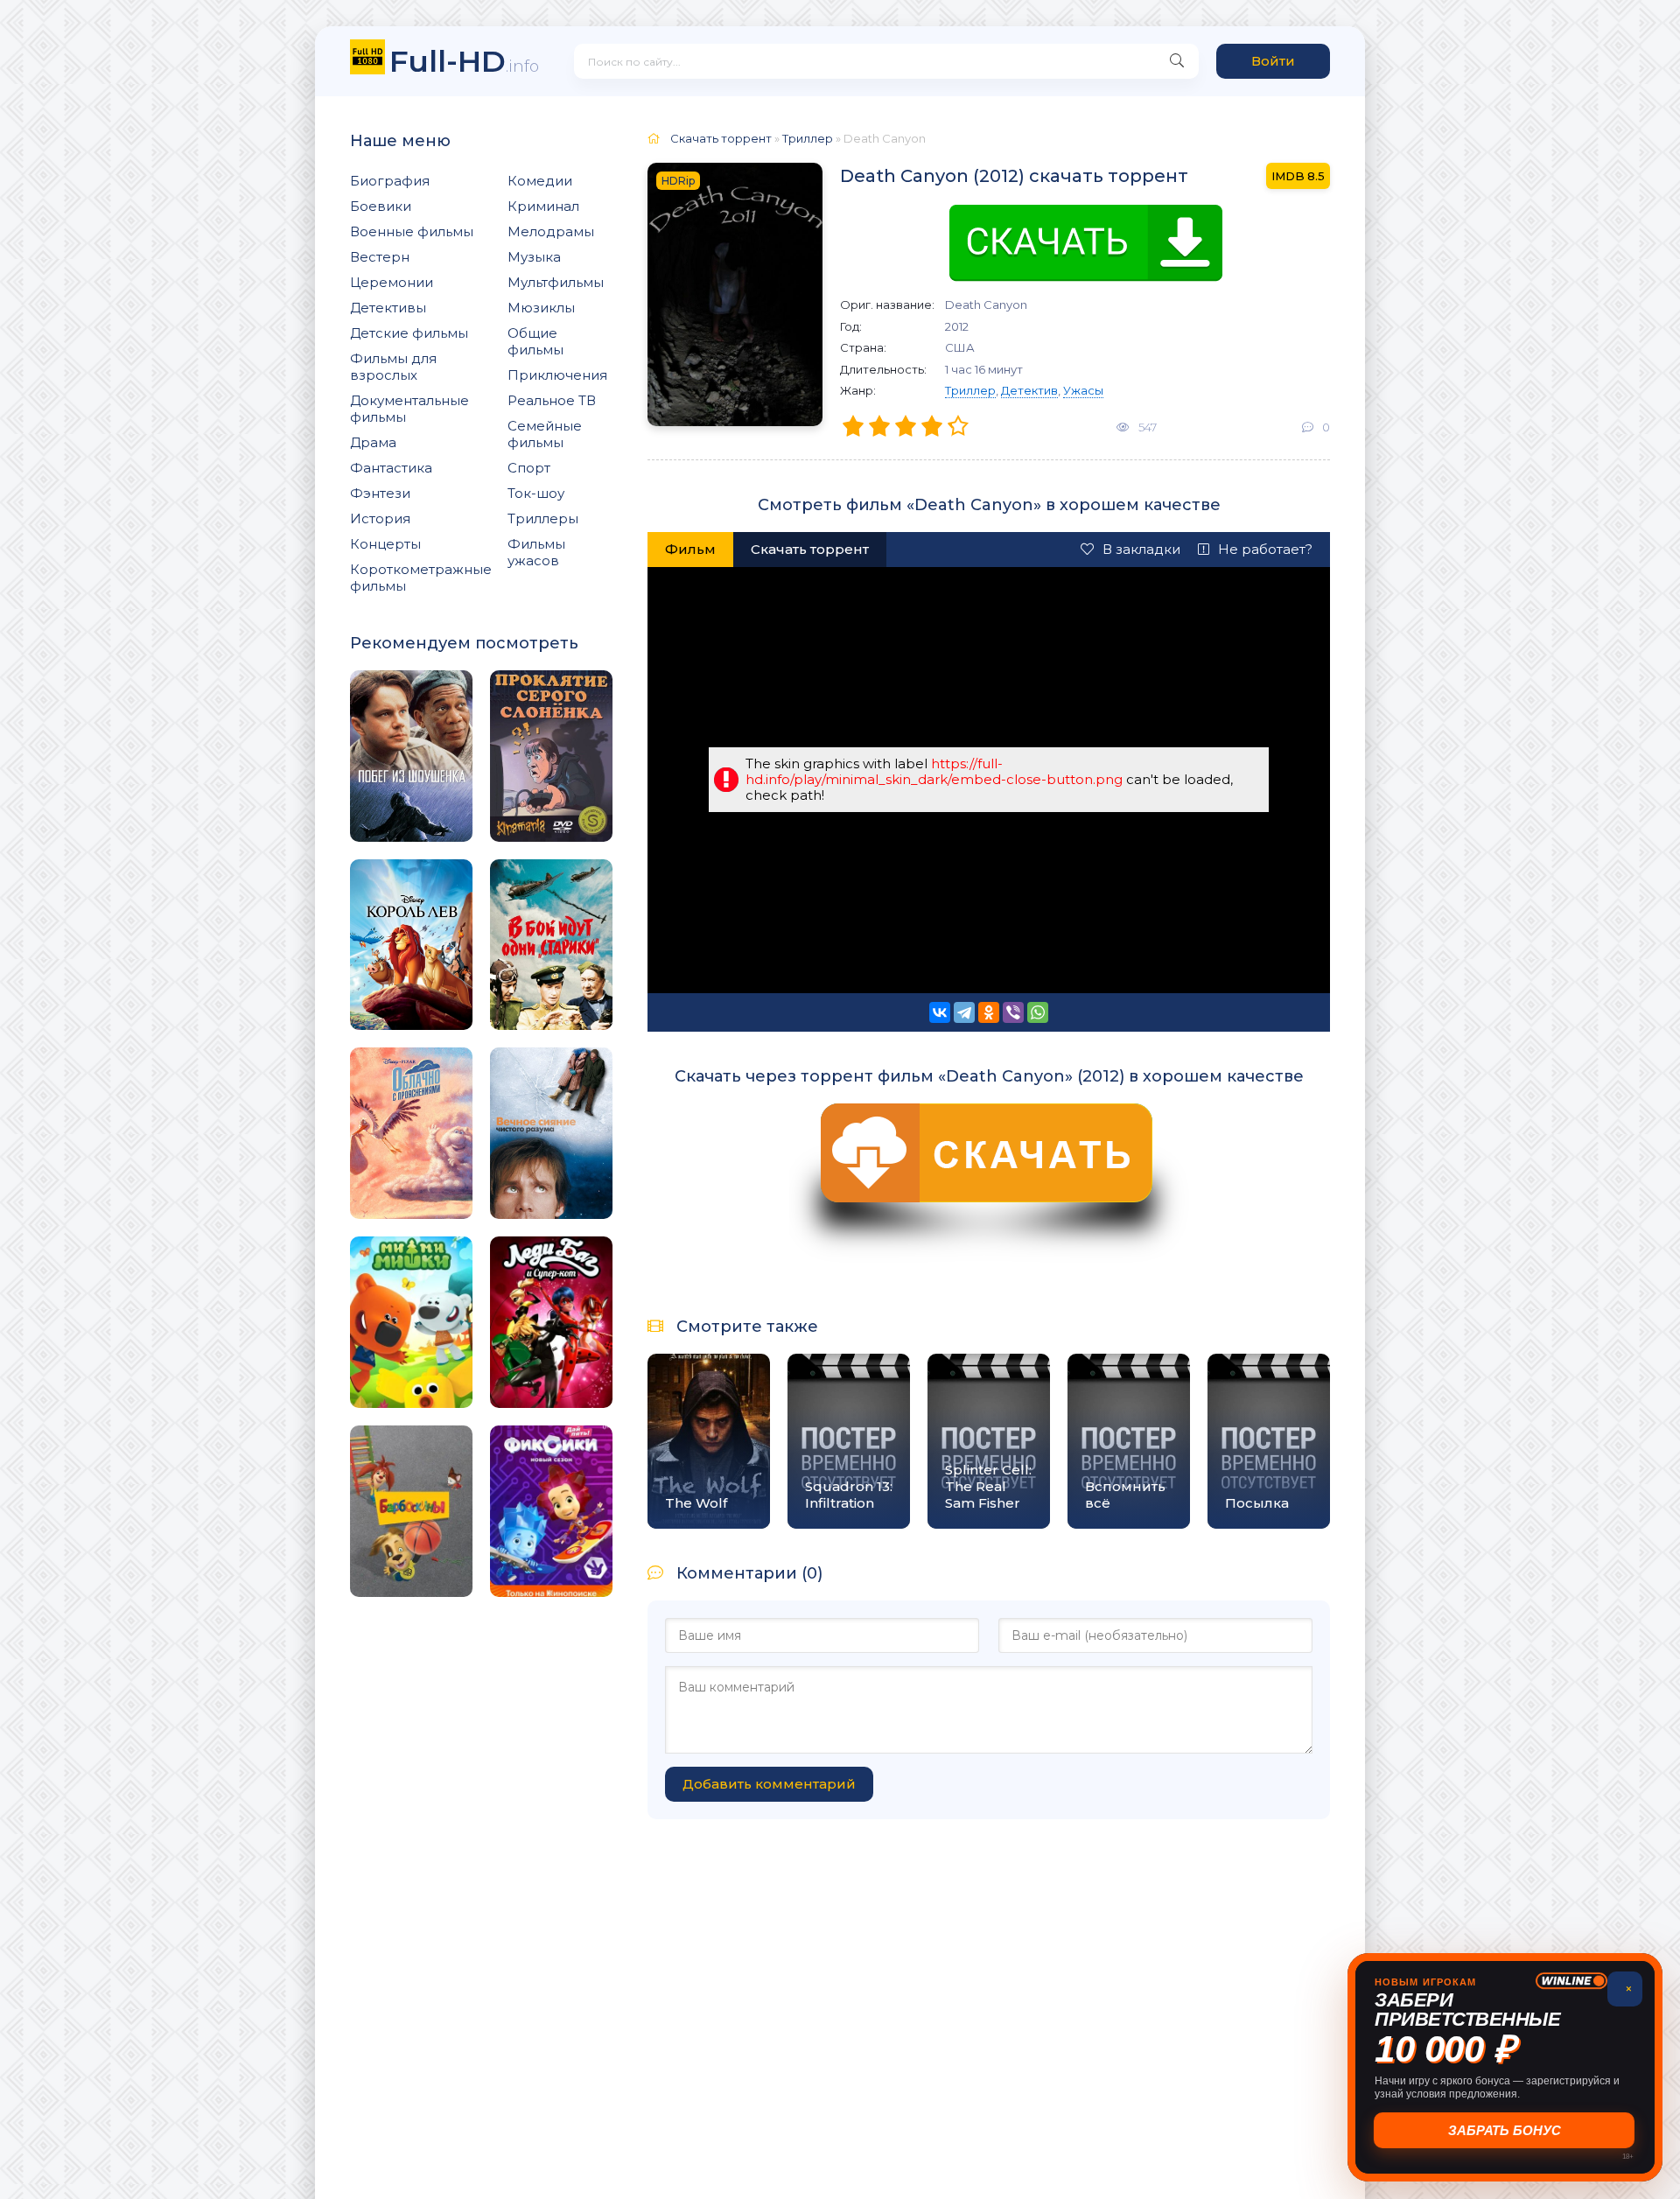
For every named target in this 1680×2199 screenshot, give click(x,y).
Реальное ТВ (552, 400)
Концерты (385, 544)
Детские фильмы (409, 333)
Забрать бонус (1505, 2130)
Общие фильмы (535, 341)
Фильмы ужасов (536, 552)
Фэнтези (380, 493)
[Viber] (1013, 1012)
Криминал (543, 206)
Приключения (557, 375)
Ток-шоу (536, 493)
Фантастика (391, 468)
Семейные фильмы (545, 434)
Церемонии (392, 282)
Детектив (1029, 390)
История (380, 518)
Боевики (381, 206)
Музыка (534, 257)
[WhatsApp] (1038, 1012)
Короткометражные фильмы (421, 578)
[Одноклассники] (989, 1012)
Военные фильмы (412, 231)
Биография (390, 181)
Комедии (540, 181)
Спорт (529, 468)
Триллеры (543, 518)
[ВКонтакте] (940, 1012)
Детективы (388, 308)
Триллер (970, 390)
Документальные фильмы (409, 409)
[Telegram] (964, 1012)
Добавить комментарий (769, 1784)
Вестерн (380, 257)
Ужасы (1083, 390)
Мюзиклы (541, 308)
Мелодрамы (551, 231)
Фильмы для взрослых (393, 367)
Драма (373, 442)
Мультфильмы (556, 282)
